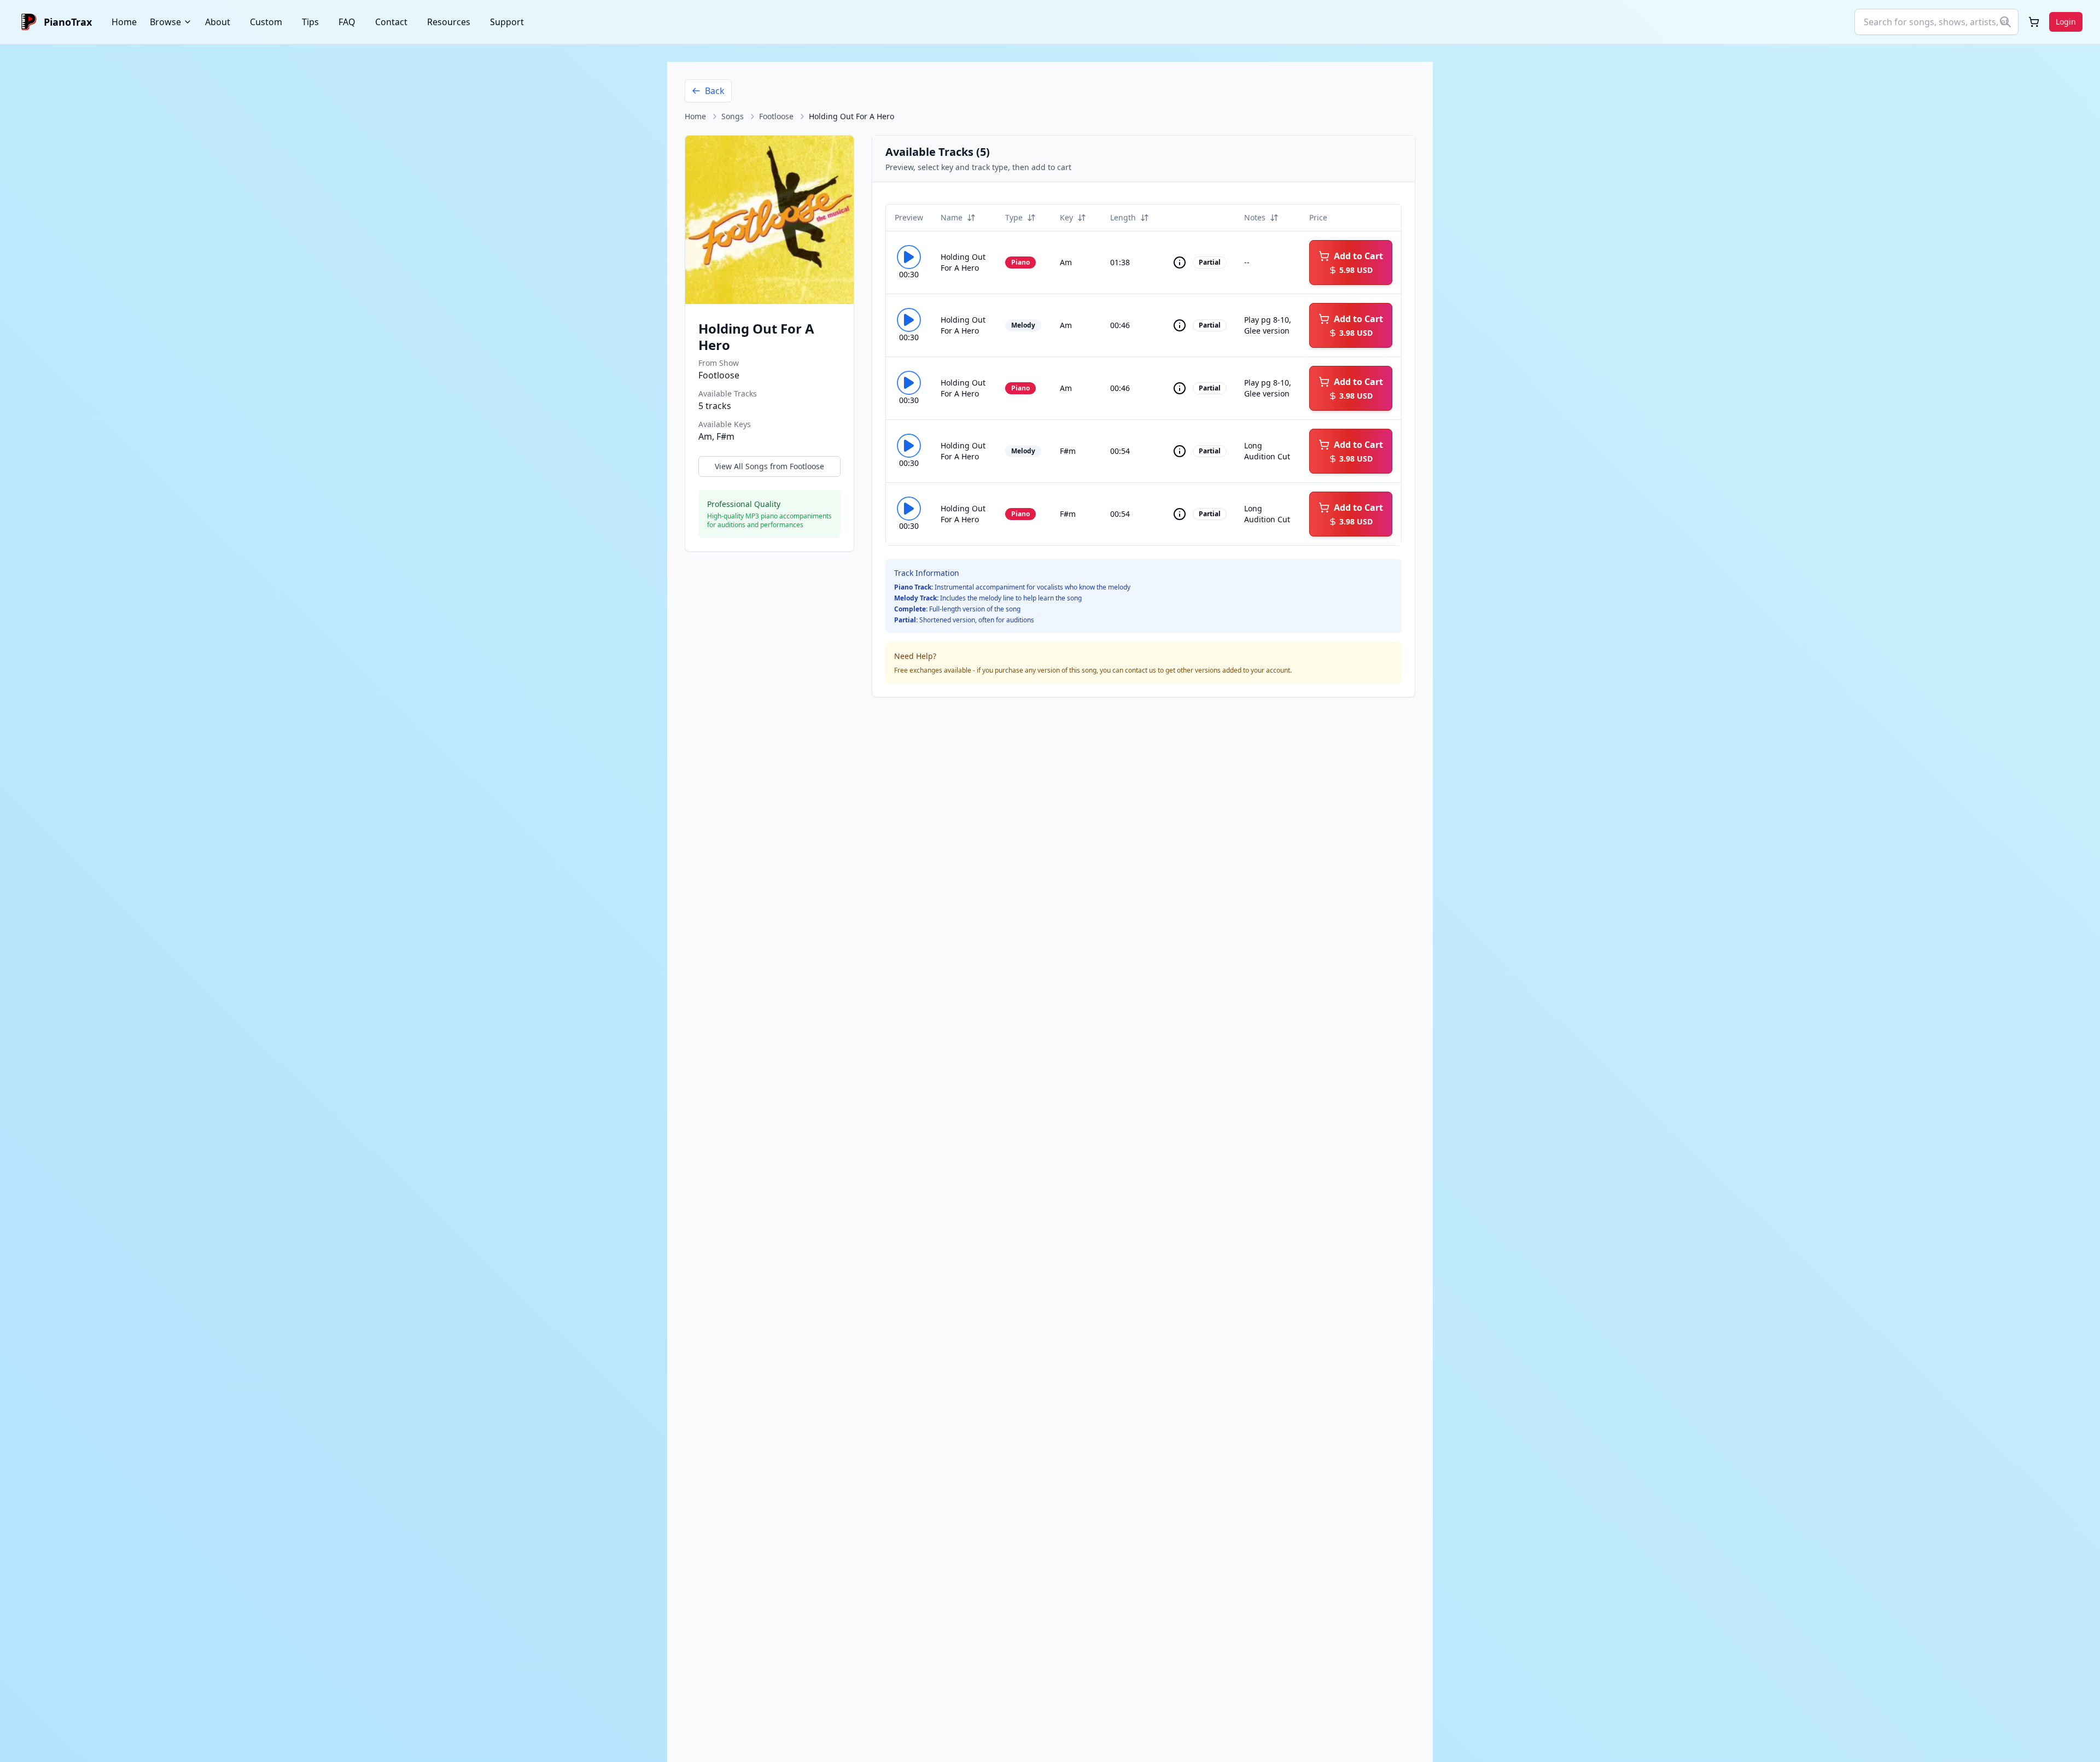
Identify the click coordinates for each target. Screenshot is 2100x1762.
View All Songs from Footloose (769, 466)
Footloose (776, 116)
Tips (310, 22)
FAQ (347, 22)
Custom (266, 22)
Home (124, 22)
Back (715, 91)
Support (507, 22)
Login (2066, 22)
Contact (391, 22)
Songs (733, 116)
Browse (165, 22)
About (218, 22)
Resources (449, 22)
